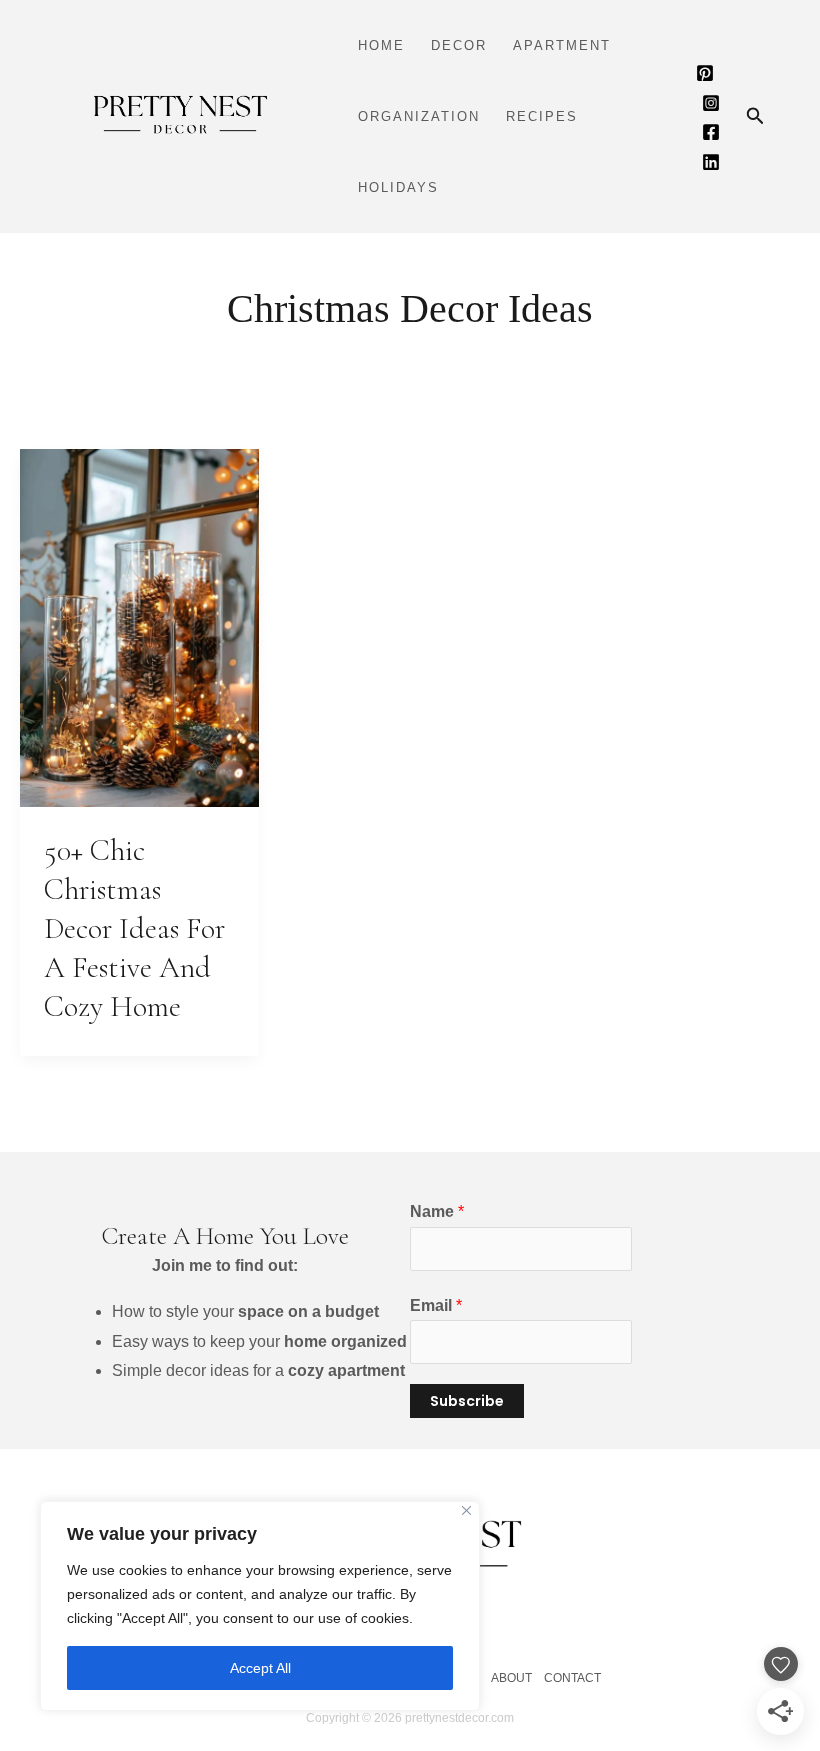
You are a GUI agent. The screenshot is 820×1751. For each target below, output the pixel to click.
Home (381, 45)
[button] (755, 116)
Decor (459, 45)
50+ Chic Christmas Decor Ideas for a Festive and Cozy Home (134, 928)
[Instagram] (711, 103)
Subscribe (467, 1401)
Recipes (542, 116)
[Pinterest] (705, 73)
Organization (419, 116)
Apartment (562, 45)
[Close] (466, 1510)
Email (436, 1305)
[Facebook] (711, 132)
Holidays (398, 187)
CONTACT (572, 1678)
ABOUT (511, 1678)
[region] (260, 1606)
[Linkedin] (711, 162)
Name (437, 1211)
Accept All (260, 1668)
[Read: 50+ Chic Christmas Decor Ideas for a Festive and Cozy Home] (139, 626)
